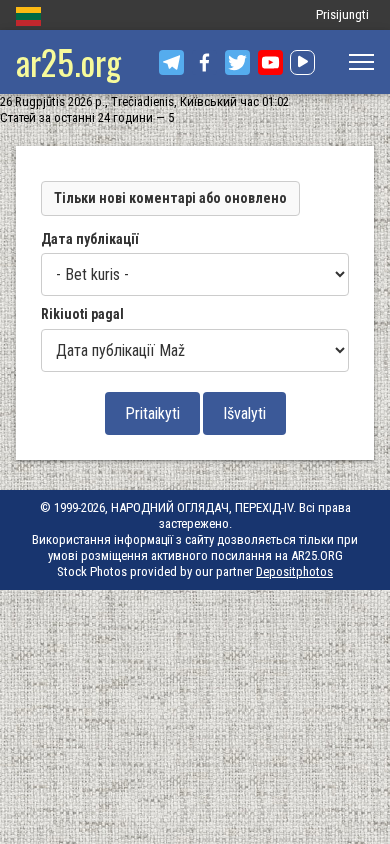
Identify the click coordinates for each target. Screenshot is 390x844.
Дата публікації (89, 239)
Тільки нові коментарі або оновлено (170, 198)
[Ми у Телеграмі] (171, 62)
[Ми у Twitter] (237, 62)
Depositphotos (294, 571)
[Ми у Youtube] (270, 62)
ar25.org (68, 61)
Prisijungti (342, 14)
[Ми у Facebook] (204, 62)
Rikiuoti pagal (82, 314)
